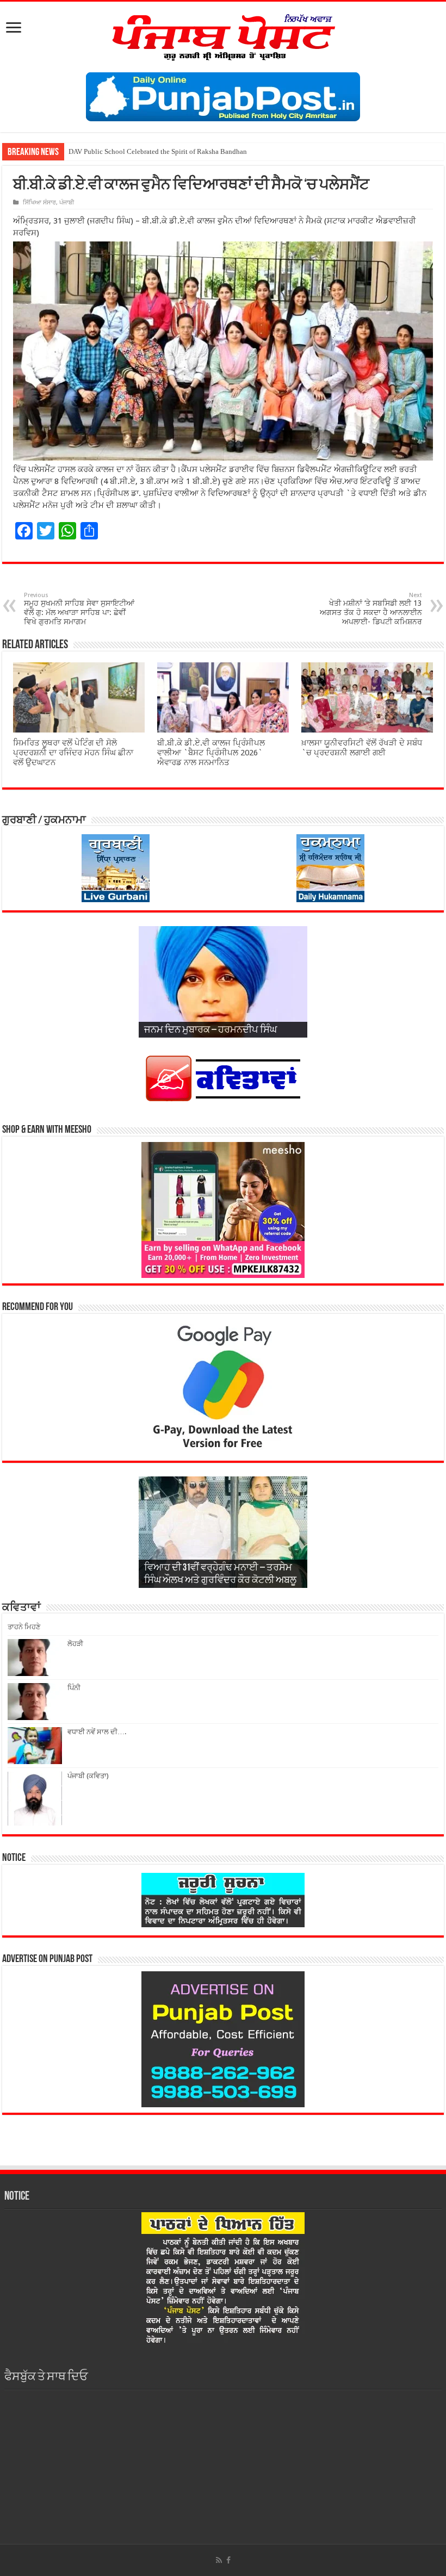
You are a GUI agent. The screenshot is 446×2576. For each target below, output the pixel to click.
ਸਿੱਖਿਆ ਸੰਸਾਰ (39, 203)
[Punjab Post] (223, 35)
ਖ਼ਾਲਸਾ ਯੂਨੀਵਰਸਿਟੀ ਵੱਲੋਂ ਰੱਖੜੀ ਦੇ (113, 151)
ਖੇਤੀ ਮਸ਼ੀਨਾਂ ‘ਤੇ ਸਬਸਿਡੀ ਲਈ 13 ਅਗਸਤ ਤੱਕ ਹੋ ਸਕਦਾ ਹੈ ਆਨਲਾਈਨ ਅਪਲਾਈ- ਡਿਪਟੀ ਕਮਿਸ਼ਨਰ (371, 609)
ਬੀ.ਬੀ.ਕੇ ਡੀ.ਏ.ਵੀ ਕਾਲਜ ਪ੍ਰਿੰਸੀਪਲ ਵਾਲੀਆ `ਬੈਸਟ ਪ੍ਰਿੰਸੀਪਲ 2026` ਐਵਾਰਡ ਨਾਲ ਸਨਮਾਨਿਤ (211, 753)
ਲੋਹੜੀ (75, 1644)
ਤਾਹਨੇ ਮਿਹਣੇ (24, 1627)
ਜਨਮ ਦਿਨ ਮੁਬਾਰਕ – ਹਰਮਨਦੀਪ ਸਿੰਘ (210, 1031)
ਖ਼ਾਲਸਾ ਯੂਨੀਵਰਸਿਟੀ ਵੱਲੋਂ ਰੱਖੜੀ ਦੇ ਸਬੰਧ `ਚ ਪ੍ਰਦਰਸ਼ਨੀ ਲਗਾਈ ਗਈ (362, 748)
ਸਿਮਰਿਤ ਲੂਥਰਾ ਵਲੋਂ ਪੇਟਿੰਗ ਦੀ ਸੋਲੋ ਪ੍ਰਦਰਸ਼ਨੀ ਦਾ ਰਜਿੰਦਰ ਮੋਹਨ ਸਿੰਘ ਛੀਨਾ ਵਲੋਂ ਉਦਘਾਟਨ (73, 753)
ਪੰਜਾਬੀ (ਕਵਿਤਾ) (88, 1776)
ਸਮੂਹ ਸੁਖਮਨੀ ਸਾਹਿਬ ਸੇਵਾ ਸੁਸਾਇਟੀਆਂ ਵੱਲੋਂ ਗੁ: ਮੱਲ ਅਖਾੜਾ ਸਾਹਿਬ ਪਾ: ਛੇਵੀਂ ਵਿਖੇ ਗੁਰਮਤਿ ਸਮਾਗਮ (79, 609)
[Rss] (219, 2560)
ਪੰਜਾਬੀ (67, 203)
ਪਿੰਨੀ (74, 1688)
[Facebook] (228, 2560)
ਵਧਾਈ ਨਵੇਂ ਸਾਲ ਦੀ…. (97, 1732)
